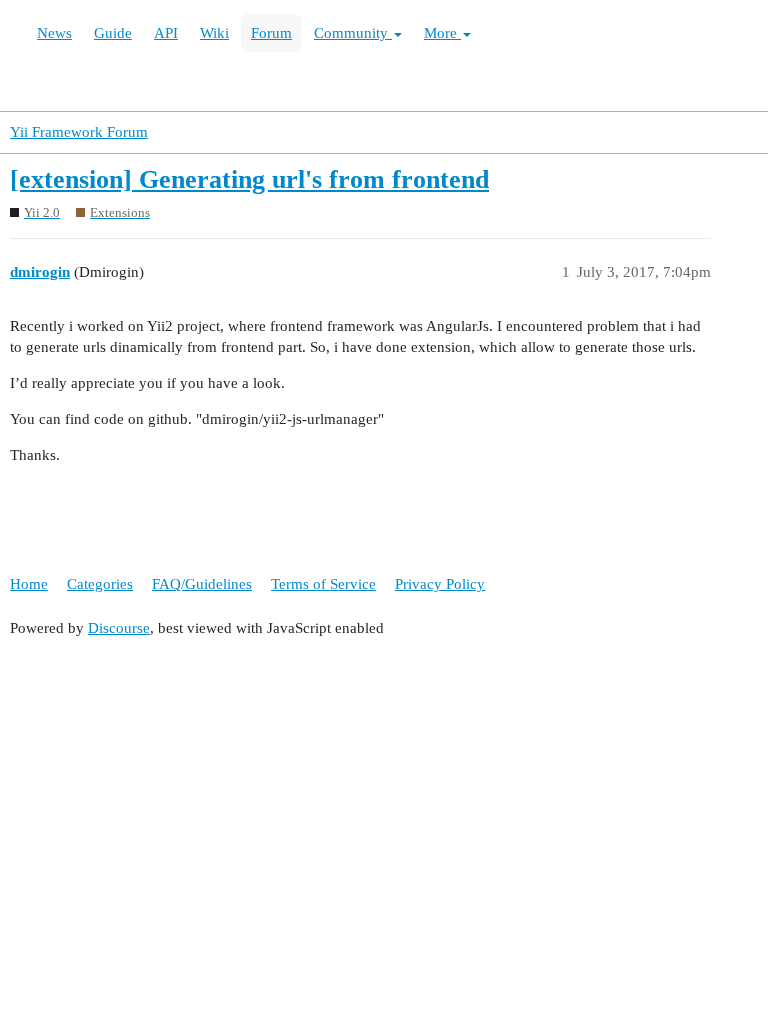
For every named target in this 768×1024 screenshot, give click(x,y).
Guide (113, 33)
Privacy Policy (440, 584)
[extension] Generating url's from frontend (249, 179)
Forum (271, 33)
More (442, 33)
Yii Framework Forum (79, 132)
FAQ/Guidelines (202, 584)
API (166, 33)
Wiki (214, 33)
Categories (100, 584)
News (54, 33)
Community (353, 33)
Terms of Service (323, 584)
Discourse (119, 628)
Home (29, 584)
